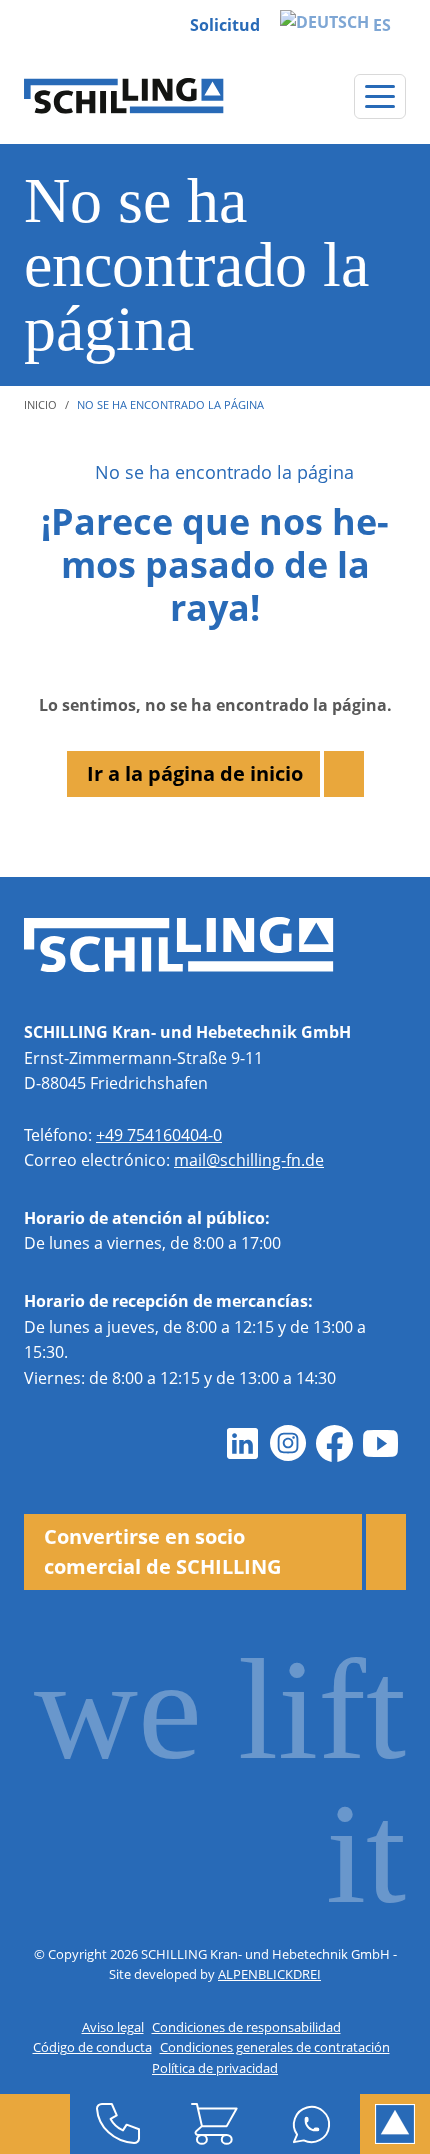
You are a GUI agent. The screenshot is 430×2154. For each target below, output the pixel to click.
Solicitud (225, 25)
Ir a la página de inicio (195, 773)
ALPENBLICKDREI (269, 1974)
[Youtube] (380, 1443)
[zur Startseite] (124, 96)
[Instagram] (288, 1443)
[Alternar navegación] (380, 96)
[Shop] (215, 2124)
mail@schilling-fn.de (249, 1160)
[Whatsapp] (311, 2124)
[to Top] (395, 2124)
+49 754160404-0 (159, 1135)
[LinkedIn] (242, 1443)
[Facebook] (334, 1443)
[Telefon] (118, 2124)
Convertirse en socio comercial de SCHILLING (162, 1551)
